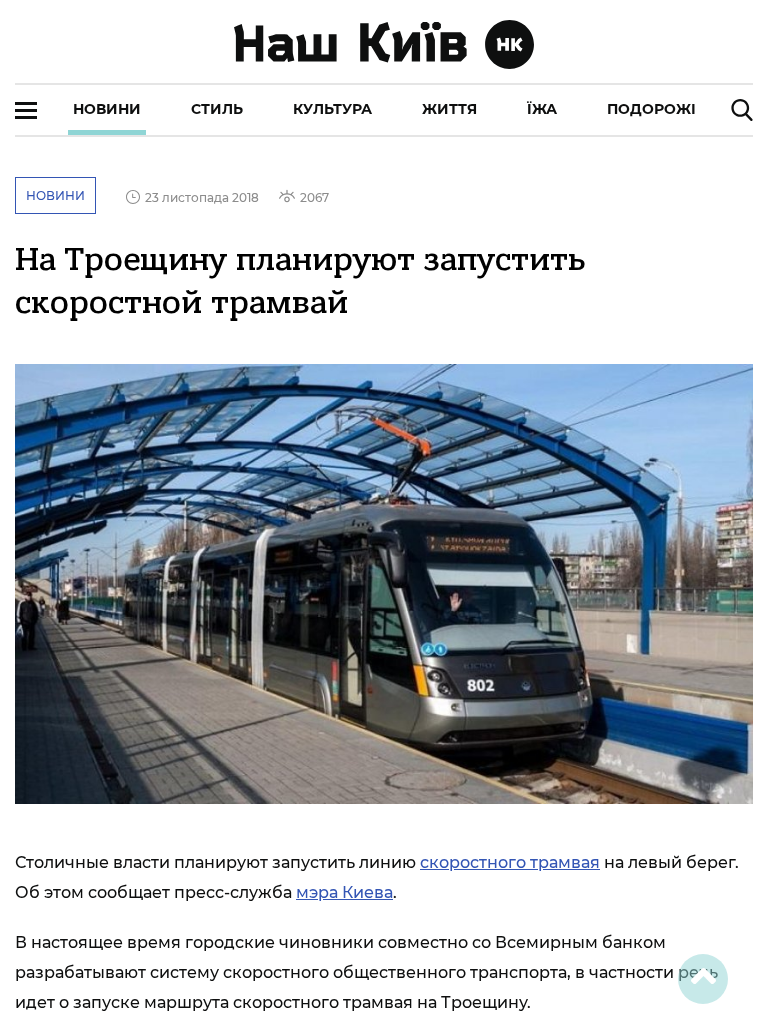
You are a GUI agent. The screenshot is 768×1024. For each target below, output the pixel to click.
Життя (449, 109)
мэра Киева (344, 892)
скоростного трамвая (510, 862)
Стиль (217, 109)
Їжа (542, 109)
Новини (107, 109)
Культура (332, 109)
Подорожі (651, 109)
